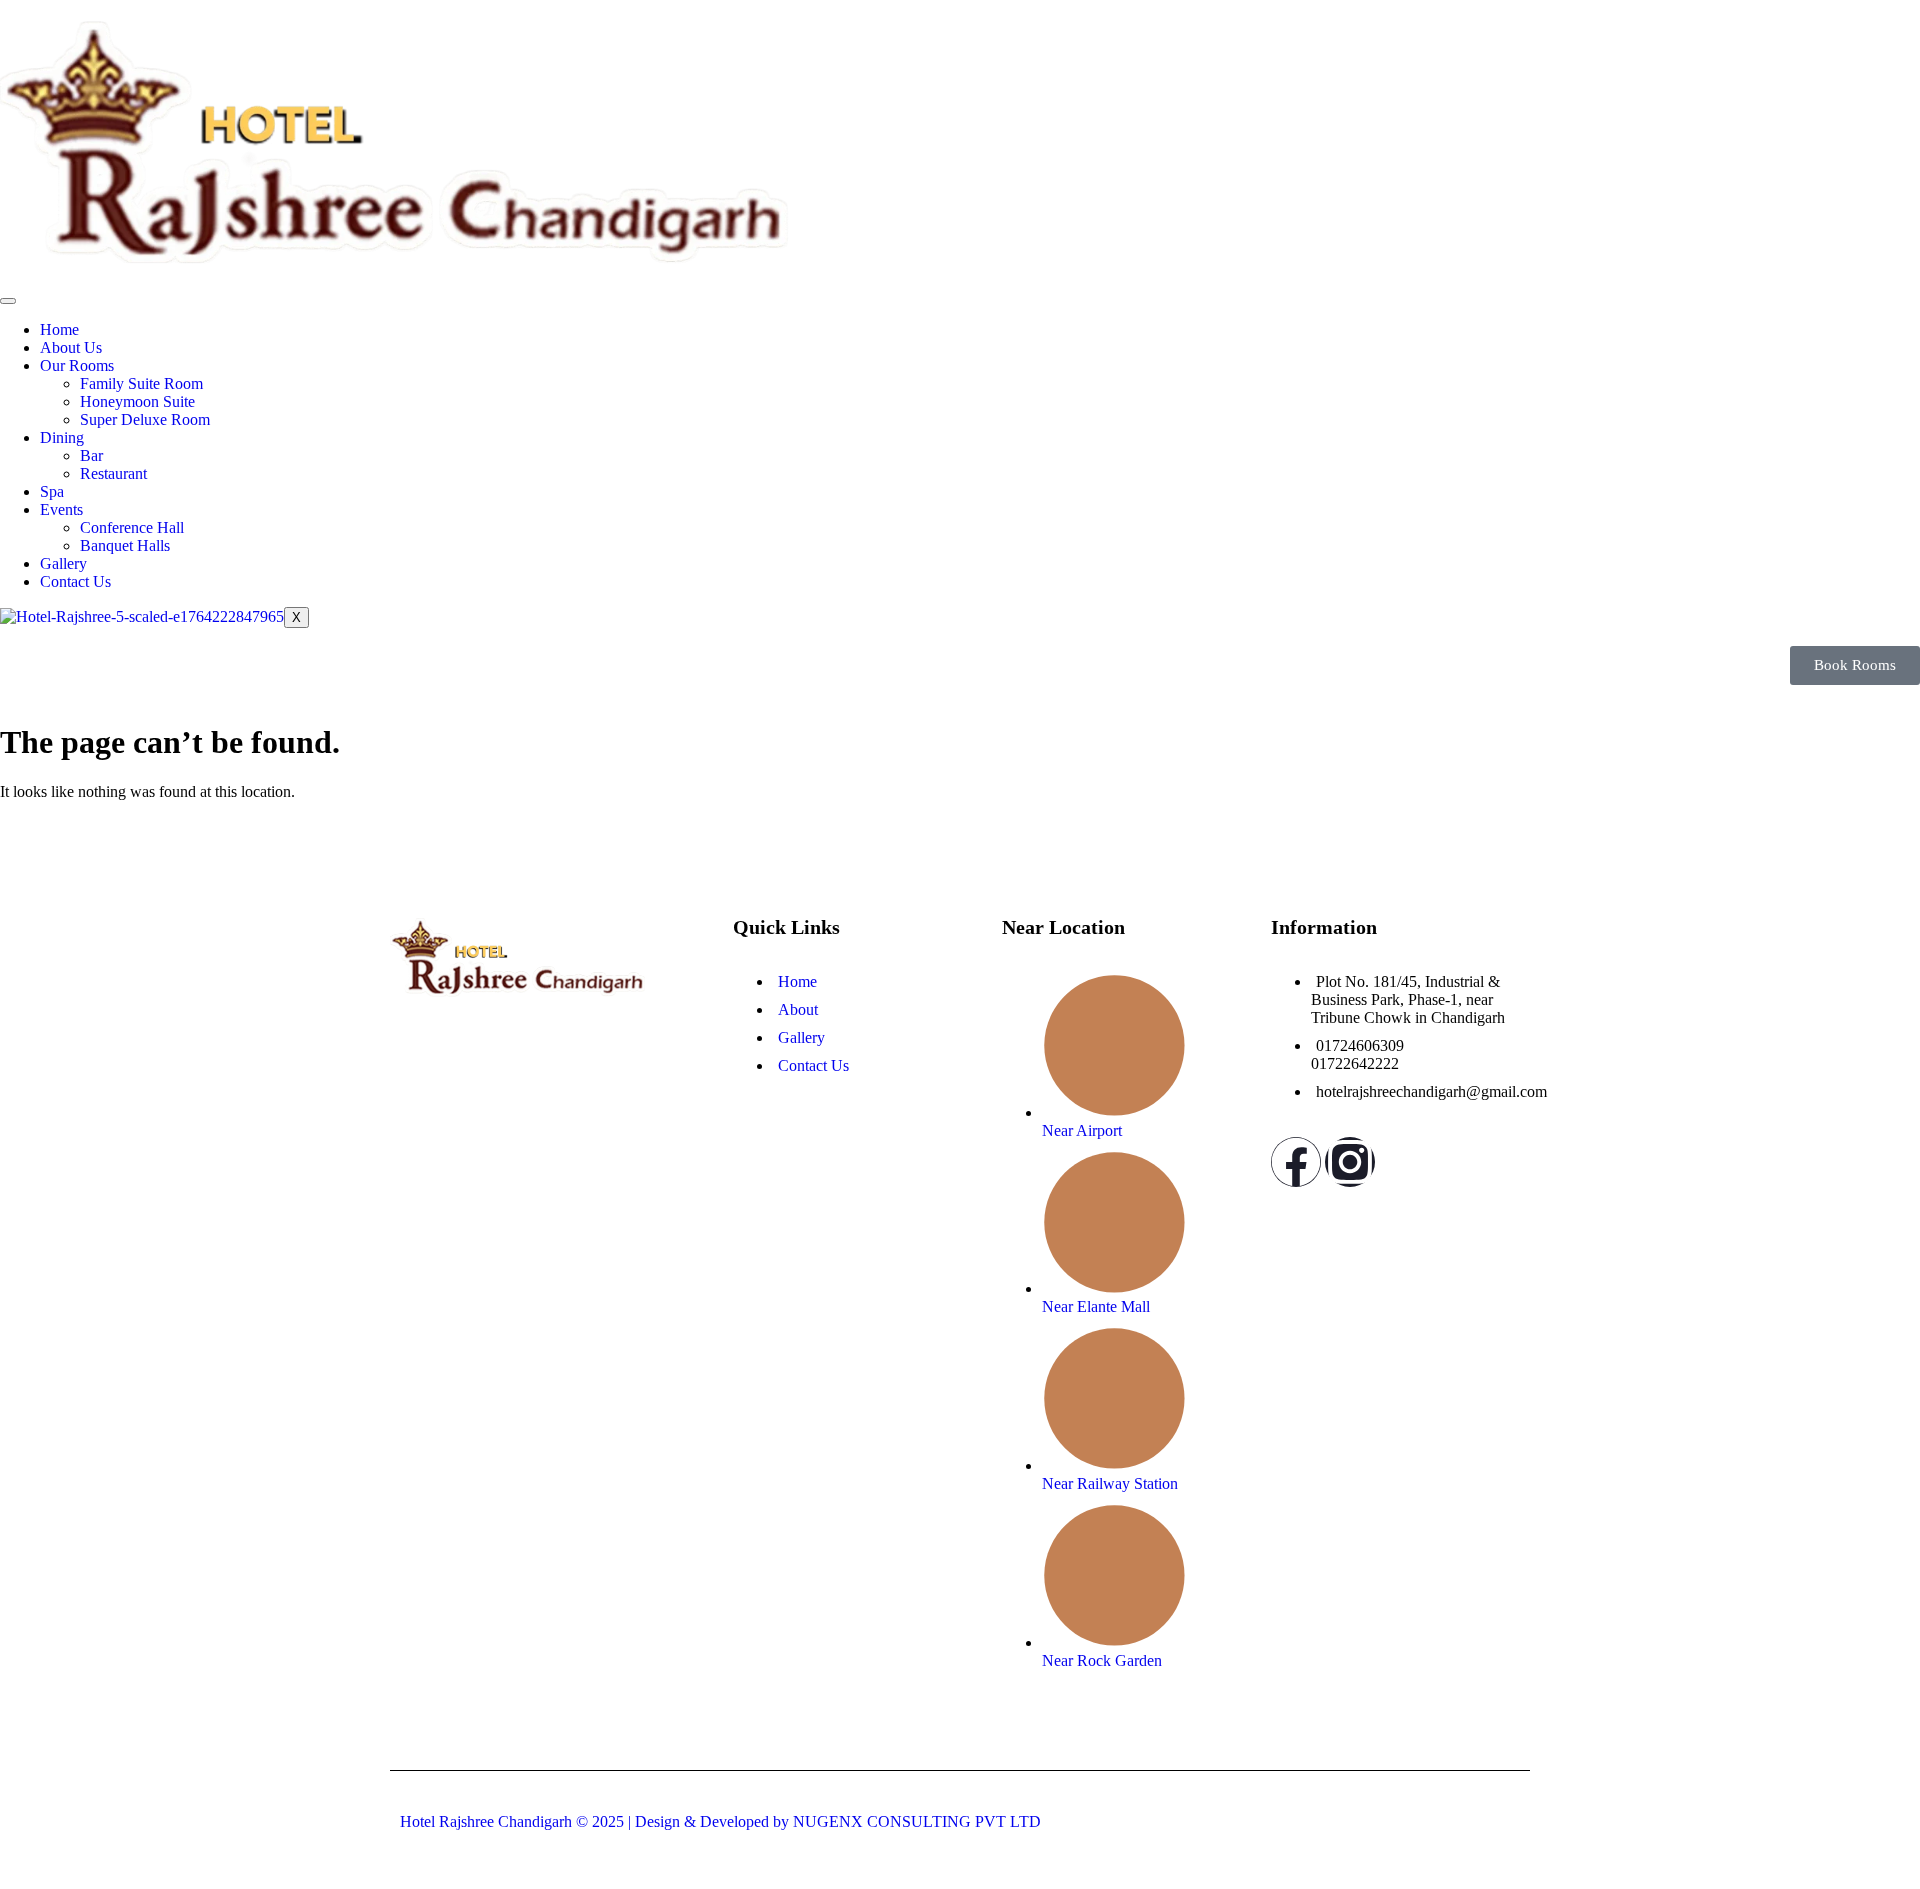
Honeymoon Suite (137, 401)
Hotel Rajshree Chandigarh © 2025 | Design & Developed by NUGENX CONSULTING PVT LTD (720, 1821)
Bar (91, 455)
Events (61, 509)
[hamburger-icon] (8, 301)
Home (59, 329)
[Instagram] (1350, 1162)
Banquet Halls (125, 545)
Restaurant (113, 473)
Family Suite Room (141, 383)
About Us (71, 347)
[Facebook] (1296, 1162)
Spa (52, 491)
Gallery (63, 563)
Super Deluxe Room (145, 419)
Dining (62, 437)
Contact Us (75, 581)
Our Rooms (77, 365)
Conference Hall (132, 527)
